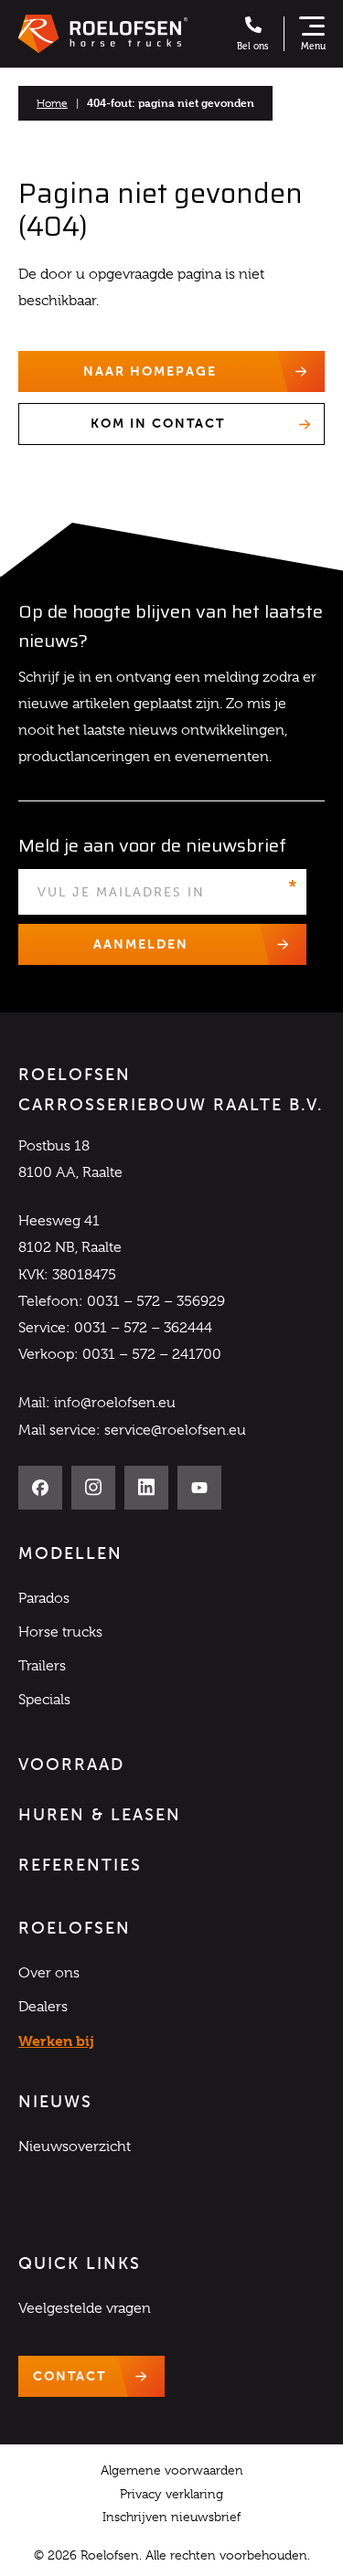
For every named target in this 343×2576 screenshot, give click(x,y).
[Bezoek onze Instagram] (93, 1488)
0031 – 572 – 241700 (152, 1354)
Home (52, 103)
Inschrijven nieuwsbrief (171, 2517)
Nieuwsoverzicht (75, 2147)
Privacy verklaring (171, 2494)
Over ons (49, 1973)
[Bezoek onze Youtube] (199, 1488)
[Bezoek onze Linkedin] (146, 1488)
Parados (44, 1598)
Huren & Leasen (100, 1815)
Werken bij (56, 2041)
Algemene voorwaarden (172, 2470)
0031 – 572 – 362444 (143, 1328)
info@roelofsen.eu (115, 1403)
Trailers (42, 1666)
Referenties (80, 1865)
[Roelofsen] (103, 34)
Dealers (43, 2007)
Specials (44, 1700)
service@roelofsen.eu (175, 1430)
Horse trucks (60, 1632)
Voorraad (71, 1765)
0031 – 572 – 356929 (156, 1301)
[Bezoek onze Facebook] (40, 1488)
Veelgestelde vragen (85, 2308)
